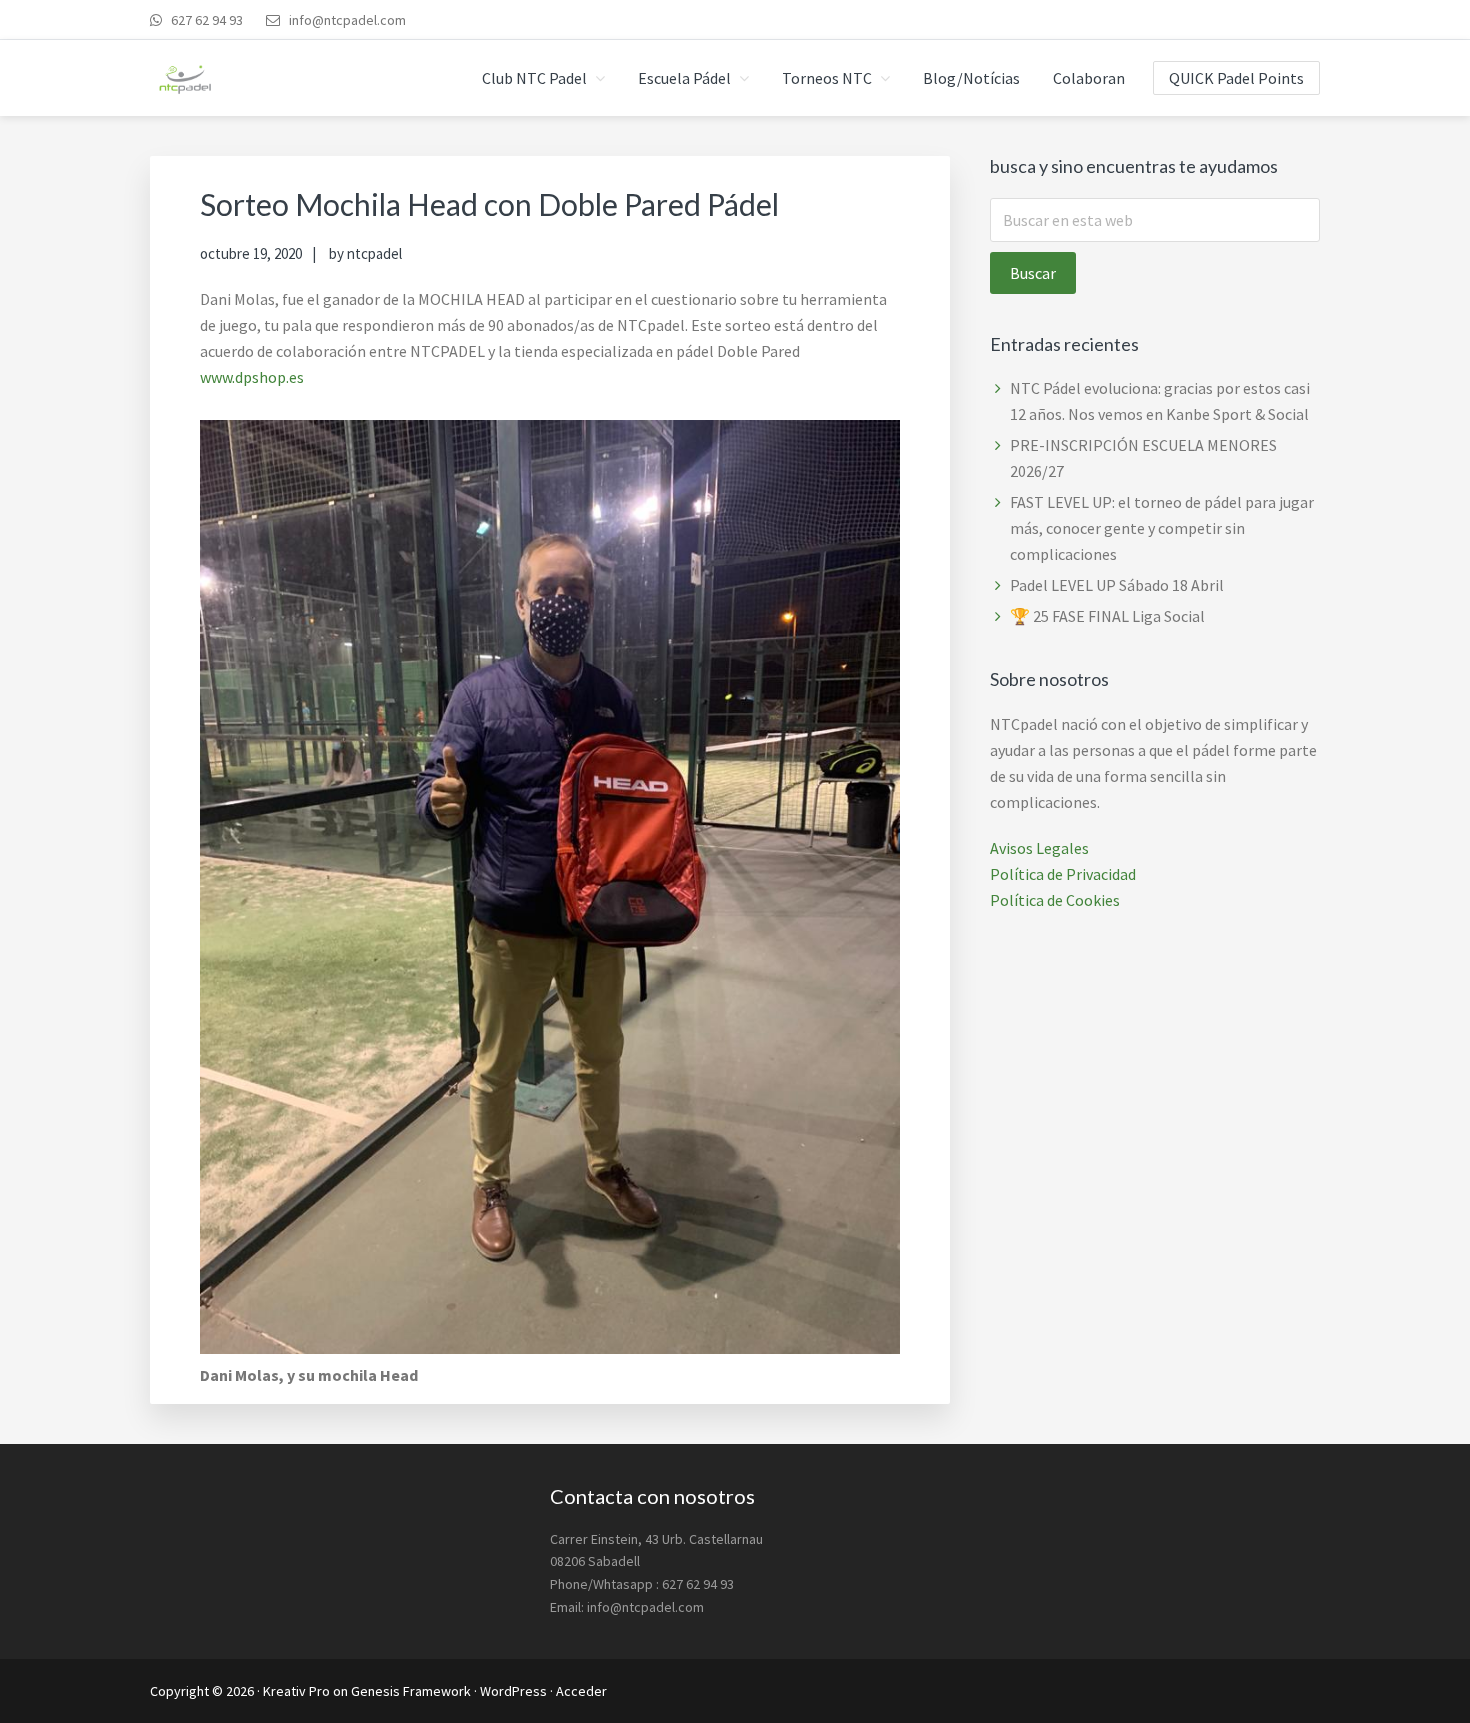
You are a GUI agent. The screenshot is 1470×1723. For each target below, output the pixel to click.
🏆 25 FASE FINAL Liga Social (1107, 616)
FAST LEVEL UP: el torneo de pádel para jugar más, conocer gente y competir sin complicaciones (1162, 528)
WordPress (513, 1691)
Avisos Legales (1039, 848)
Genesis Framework (411, 1691)
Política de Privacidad (1063, 874)
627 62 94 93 (205, 20)
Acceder (581, 1691)
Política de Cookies (1055, 900)
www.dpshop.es (252, 377)
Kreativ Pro (296, 1691)
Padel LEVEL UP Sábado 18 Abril (1117, 585)
